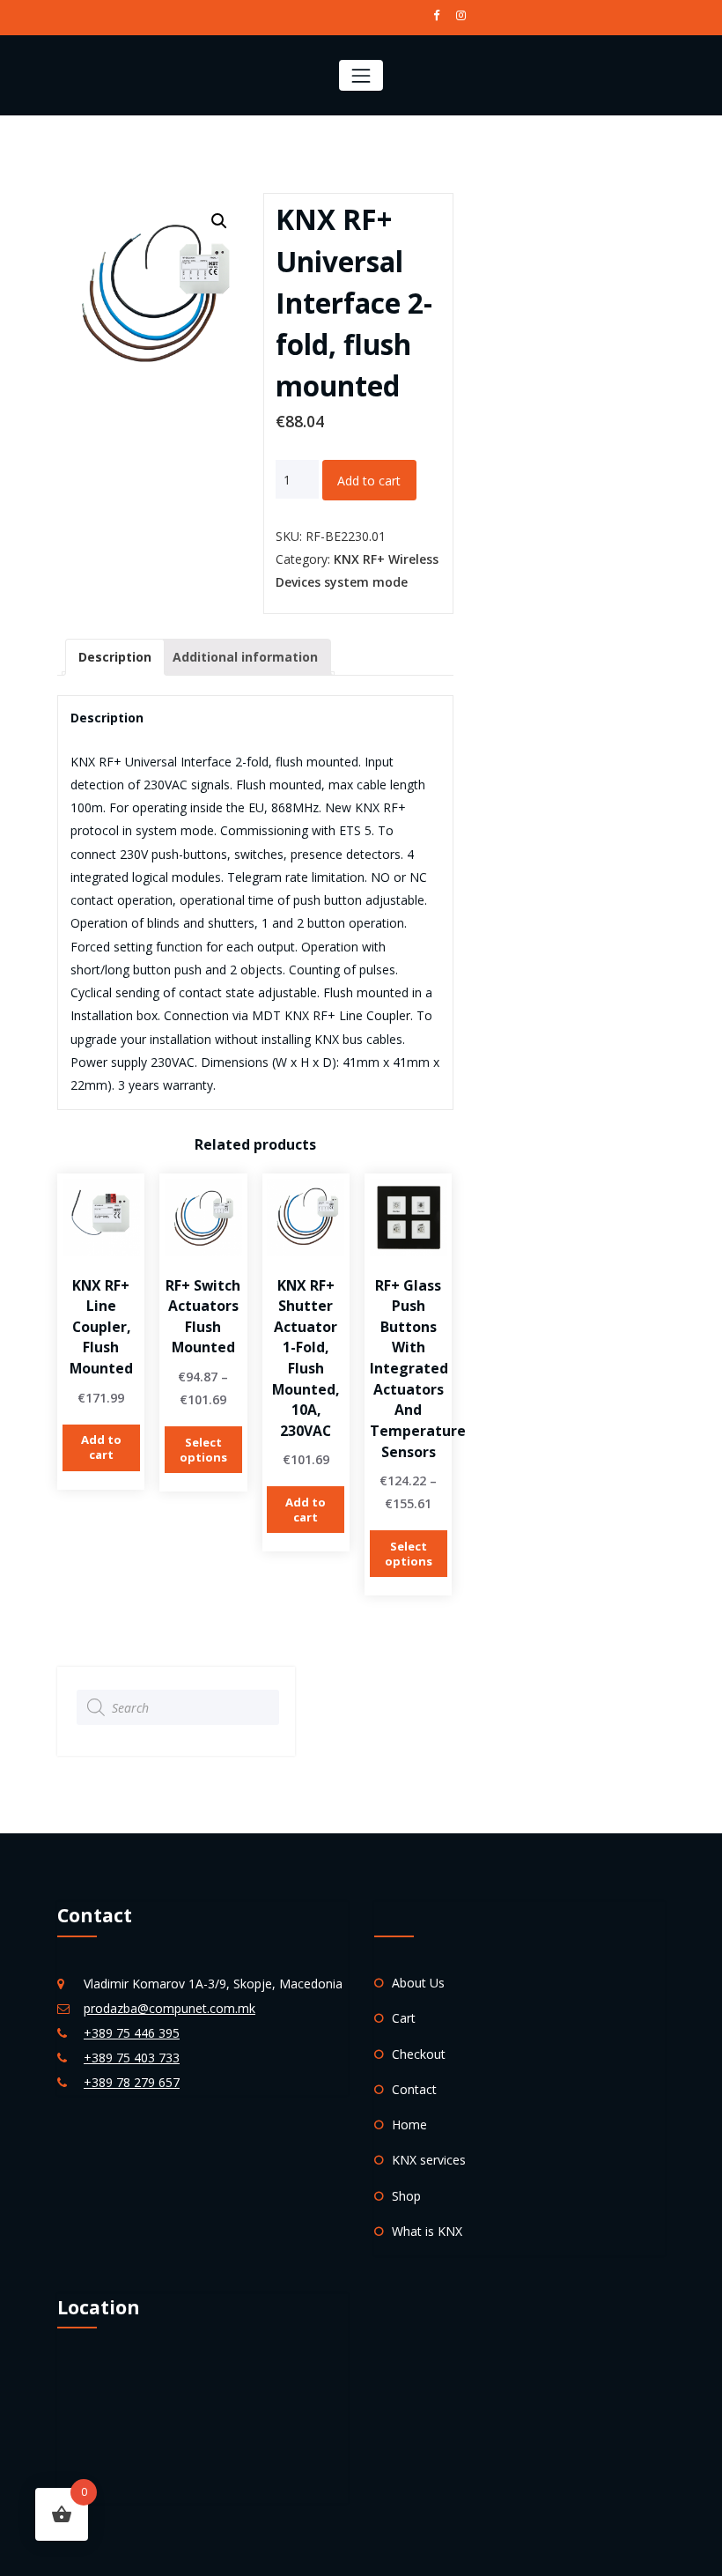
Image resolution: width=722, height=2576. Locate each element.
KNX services (429, 2160)
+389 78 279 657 (132, 2082)
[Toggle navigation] (361, 75)
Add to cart (369, 481)
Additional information (245, 657)
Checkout (419, 2054)
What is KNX (427, 2231)
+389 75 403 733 (132, 2058)
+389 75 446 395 (132, 2033)
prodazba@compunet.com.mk (169, 2008)
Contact (414, 2089)
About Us (418, 1983)
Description (115, 657)
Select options (203, 1450)
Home (409, 2124)
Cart (404, 2018)
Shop (406, 2196)
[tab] (115, 657)
